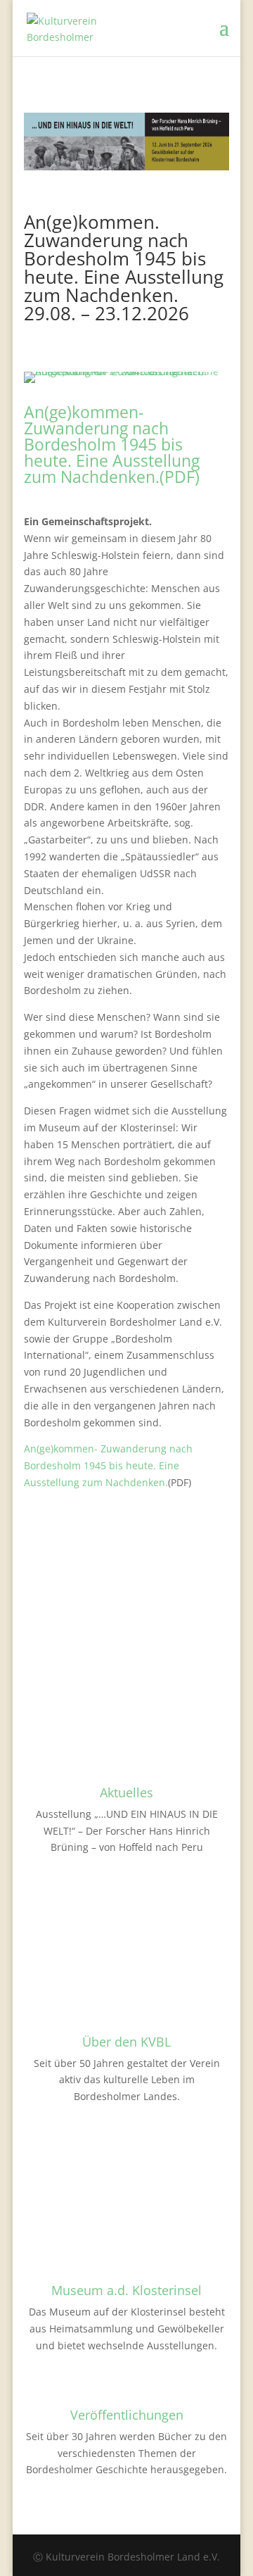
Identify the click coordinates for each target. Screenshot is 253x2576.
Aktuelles (126, 1792)
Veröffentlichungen (127, 2415)
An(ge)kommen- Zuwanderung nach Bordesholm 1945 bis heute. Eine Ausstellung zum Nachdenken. (108, 1465)
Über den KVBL (126, 2042)
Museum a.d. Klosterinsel (126, 2290)
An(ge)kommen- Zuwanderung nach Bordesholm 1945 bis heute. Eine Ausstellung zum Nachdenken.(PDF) (112, 444)
